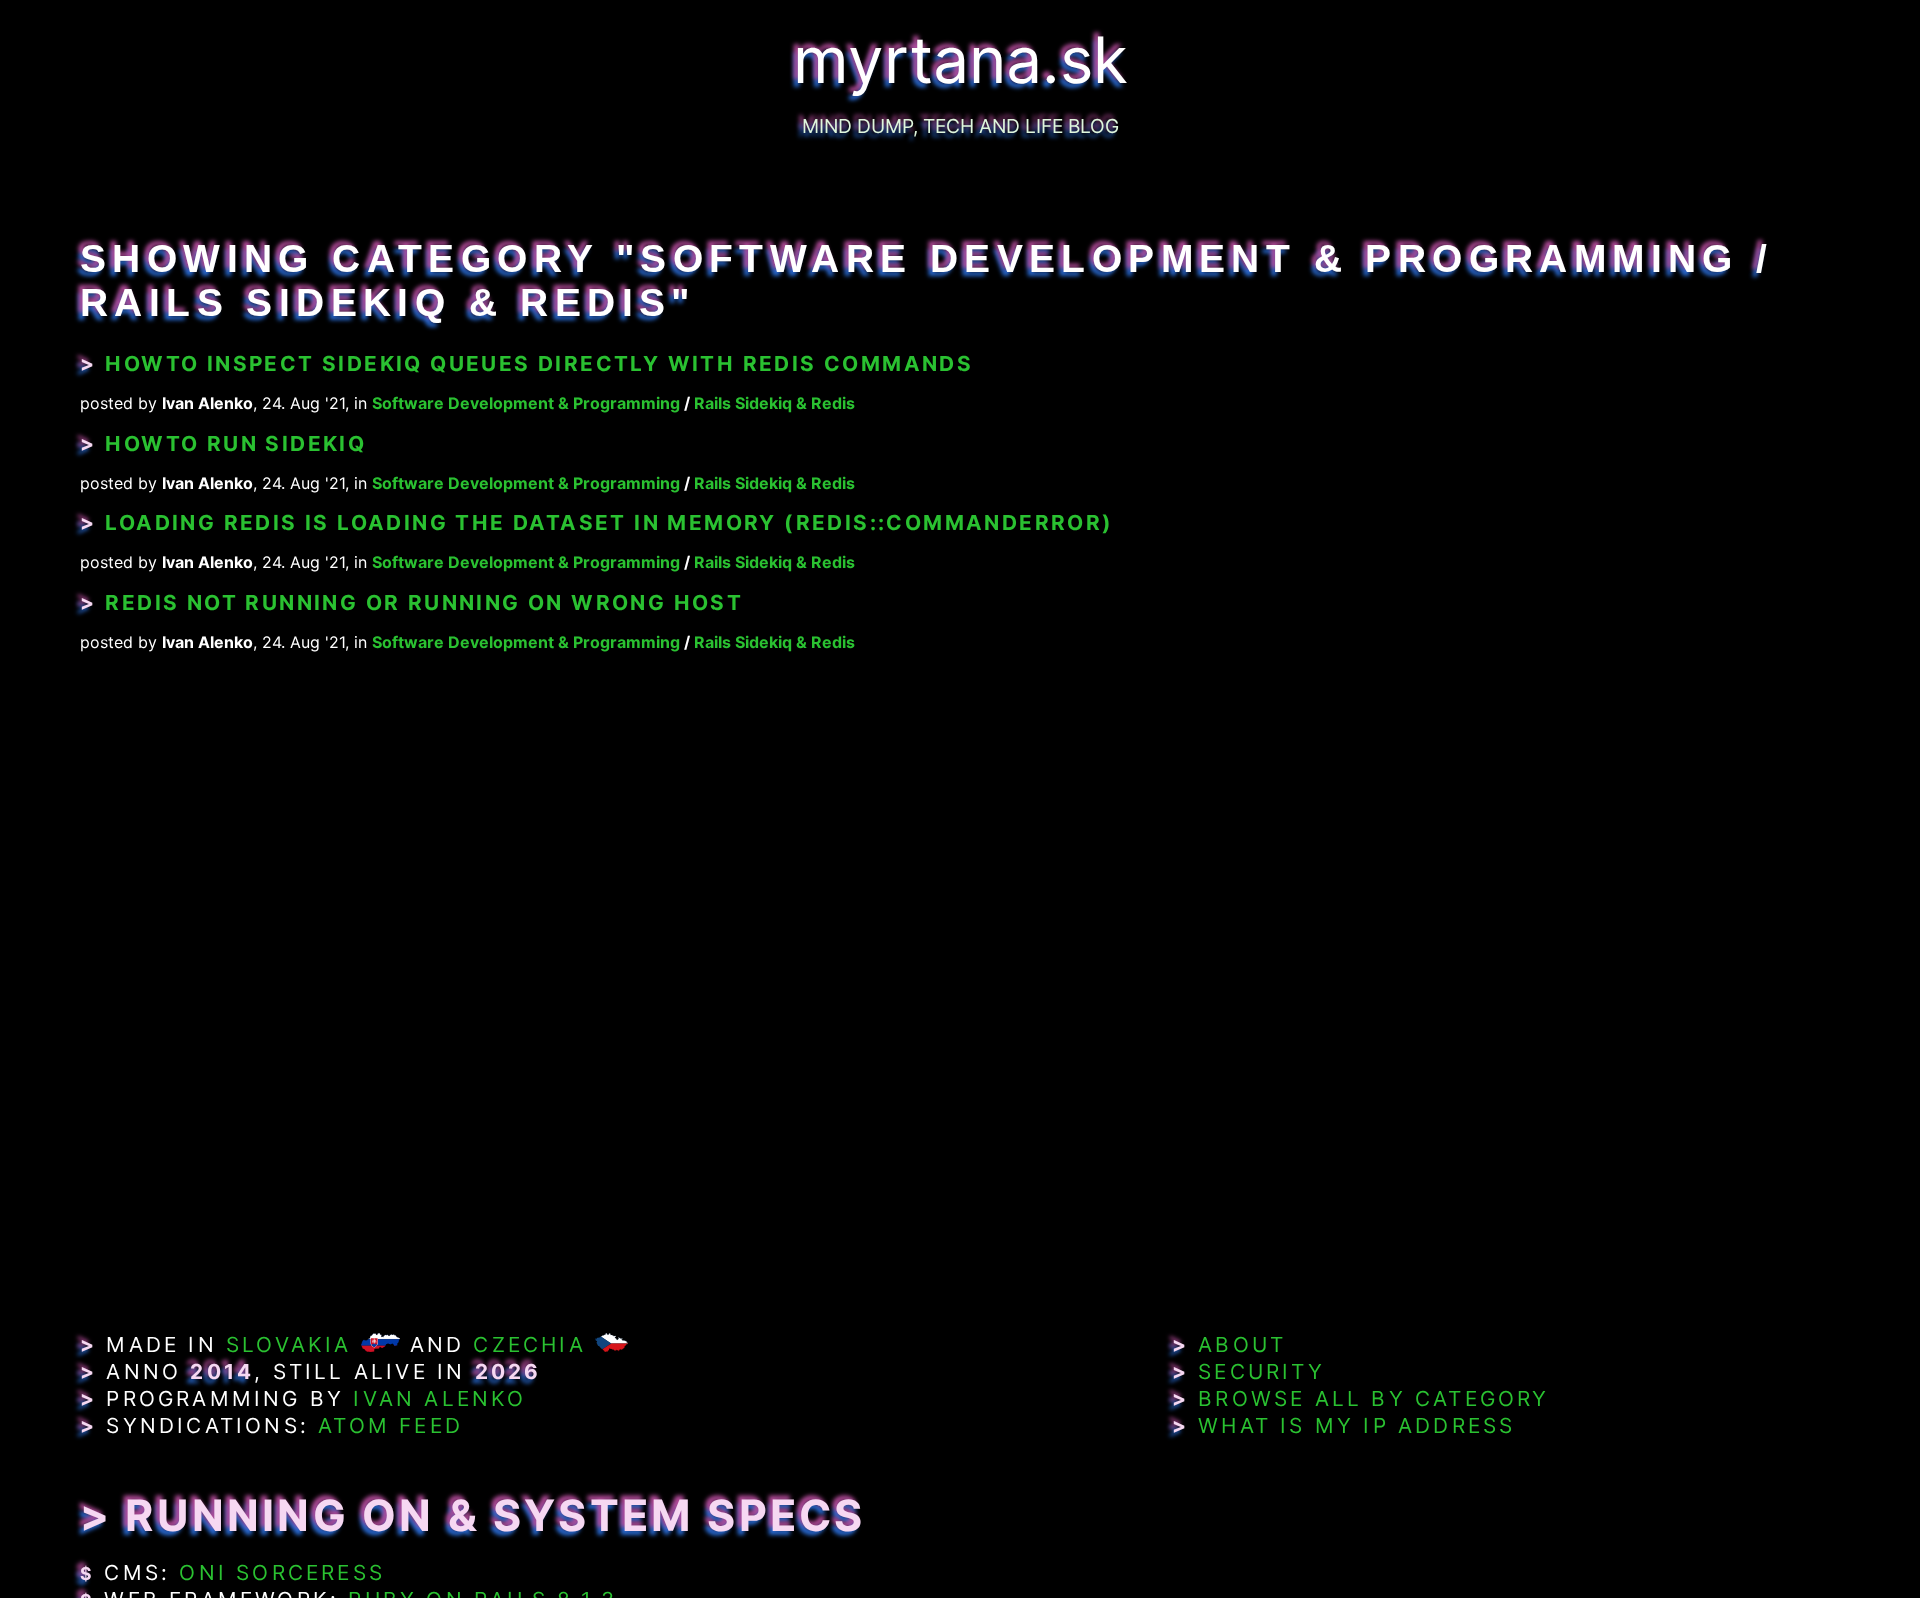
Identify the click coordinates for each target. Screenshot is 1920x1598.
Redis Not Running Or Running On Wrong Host (424, 602)
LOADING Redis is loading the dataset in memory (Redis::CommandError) (609, 522)
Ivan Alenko (439, 1398)
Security (1261, 1371)
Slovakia (289, 1344)
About (1242, 1344)
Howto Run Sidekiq (235, 443)
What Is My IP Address (1356, 1425)
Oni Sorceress (282, 1572)
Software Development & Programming (526, 403)
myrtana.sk (960, 59)
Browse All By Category (1373, 1398)
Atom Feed (390, 1425)
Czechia (529, 1344)
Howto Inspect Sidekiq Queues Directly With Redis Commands (539, 363)
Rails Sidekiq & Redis (774, 403)
